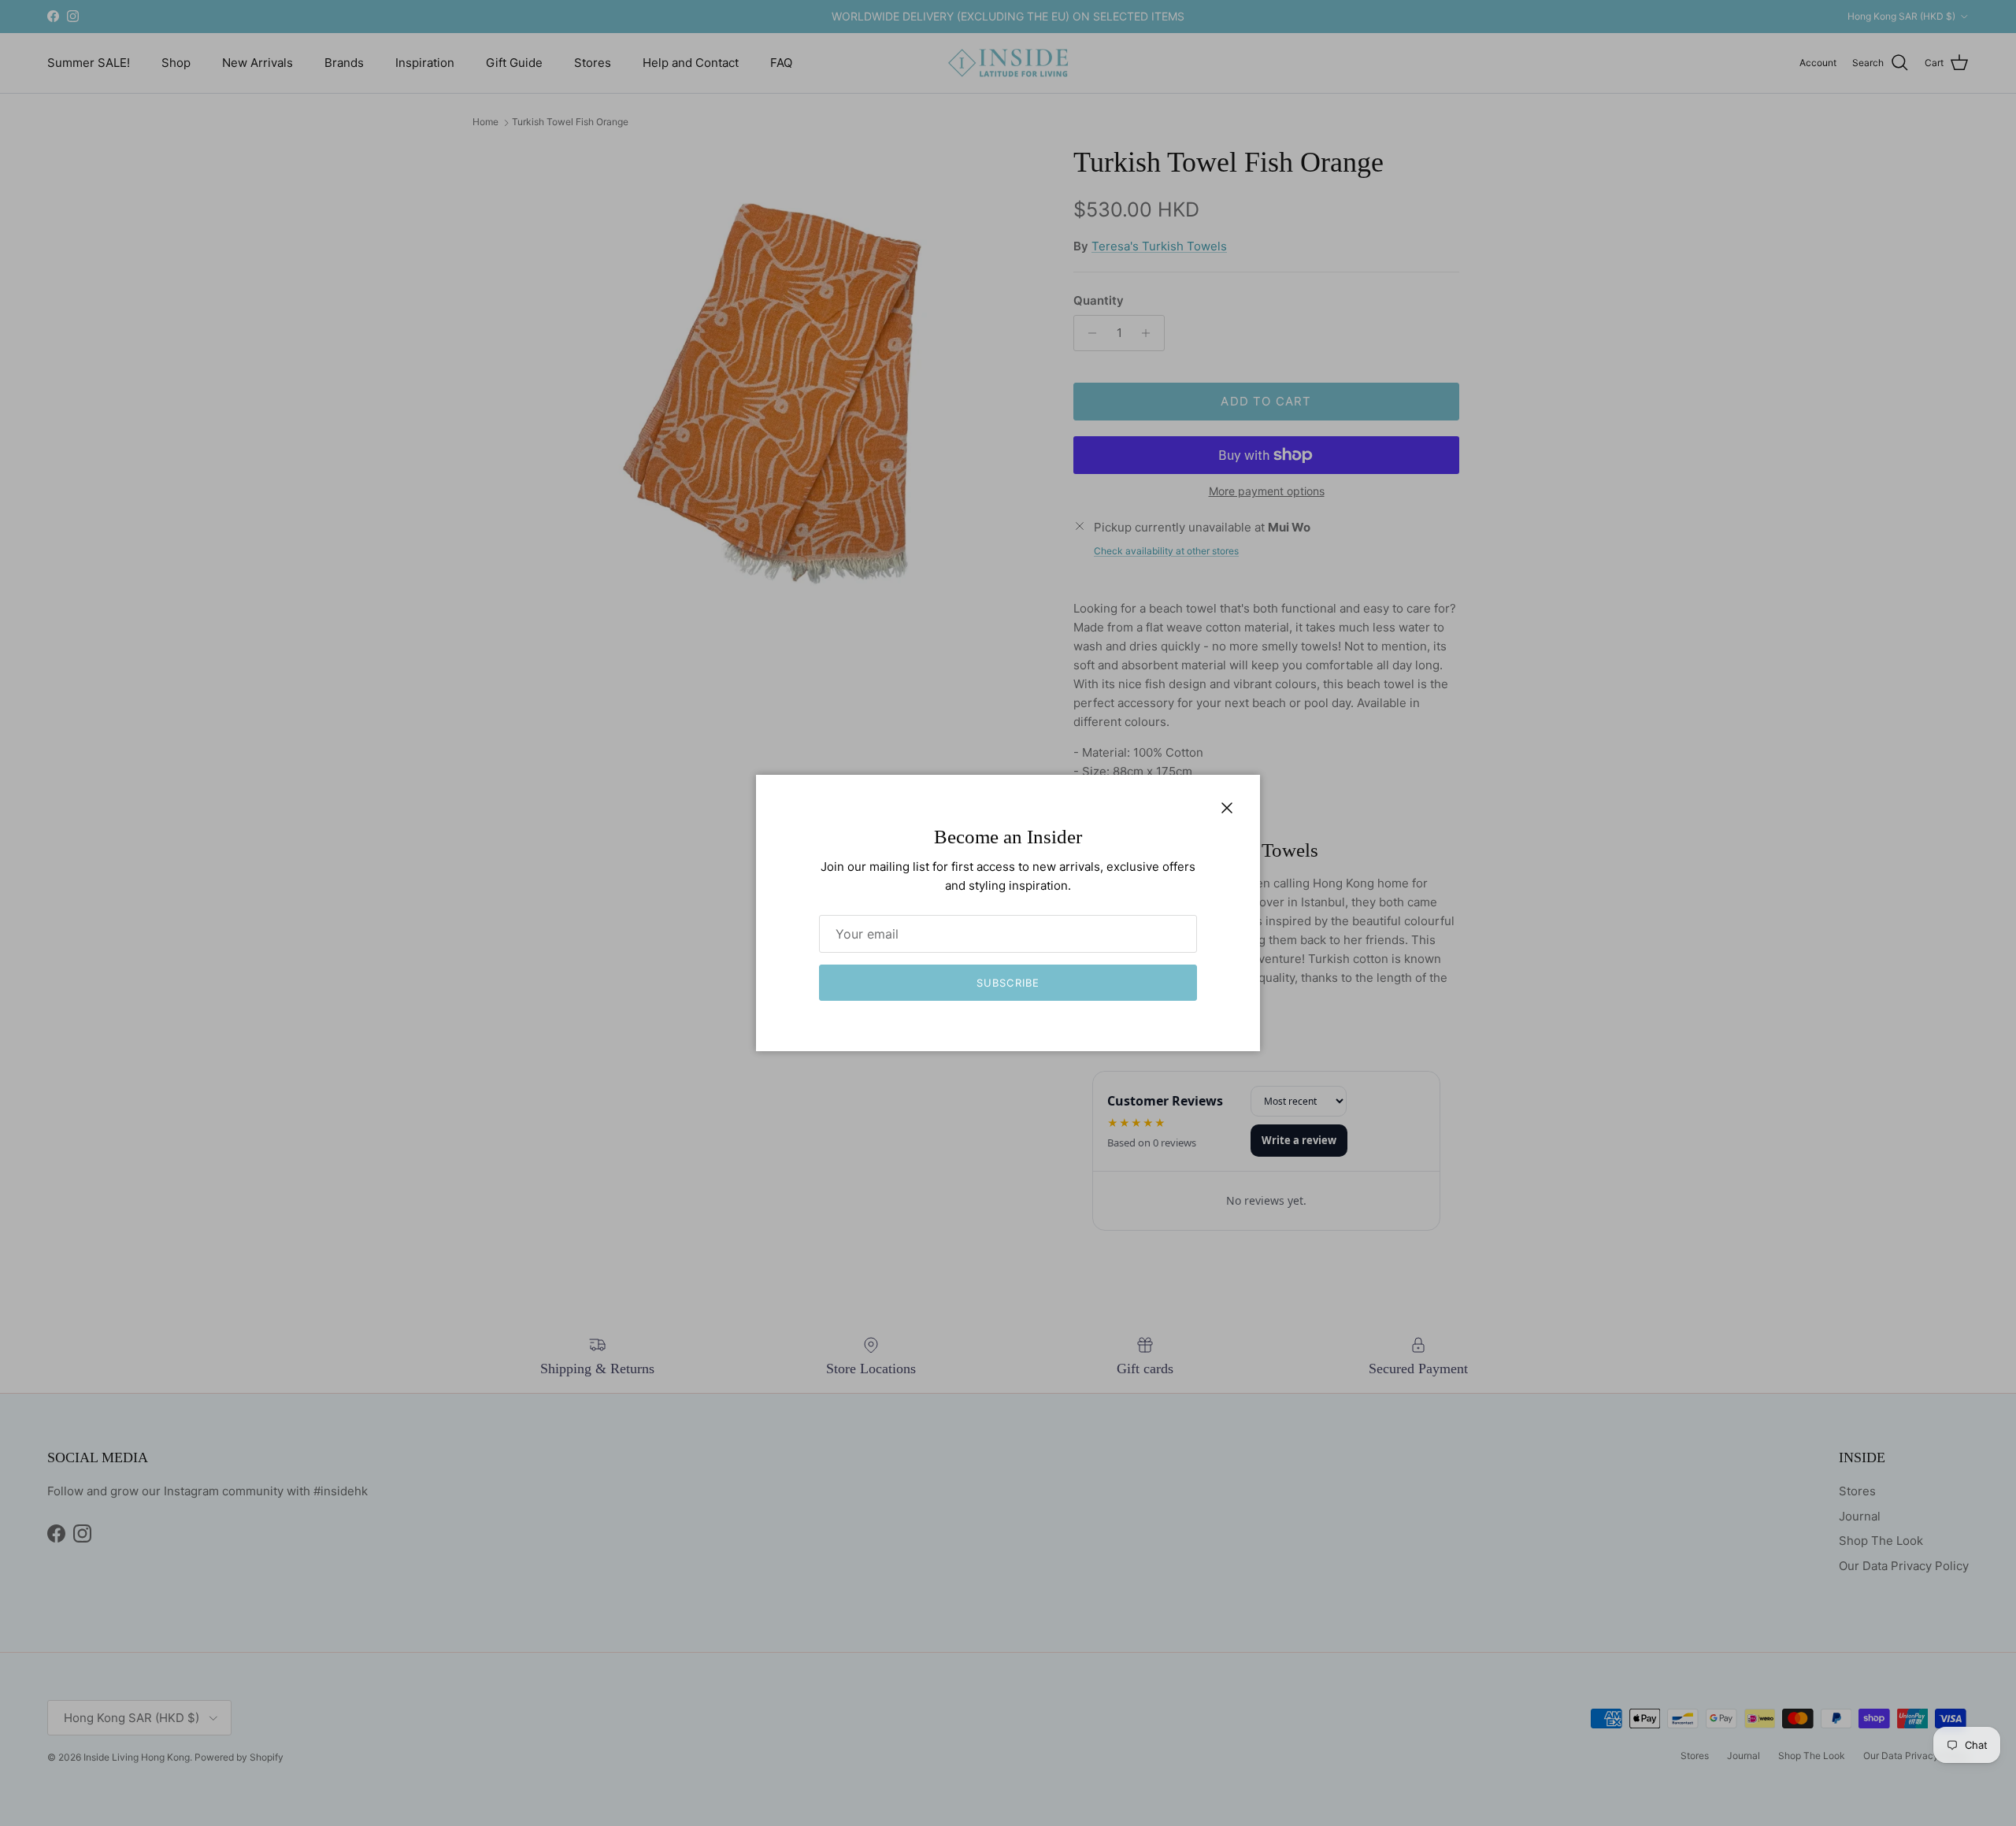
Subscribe (1008, 983)
